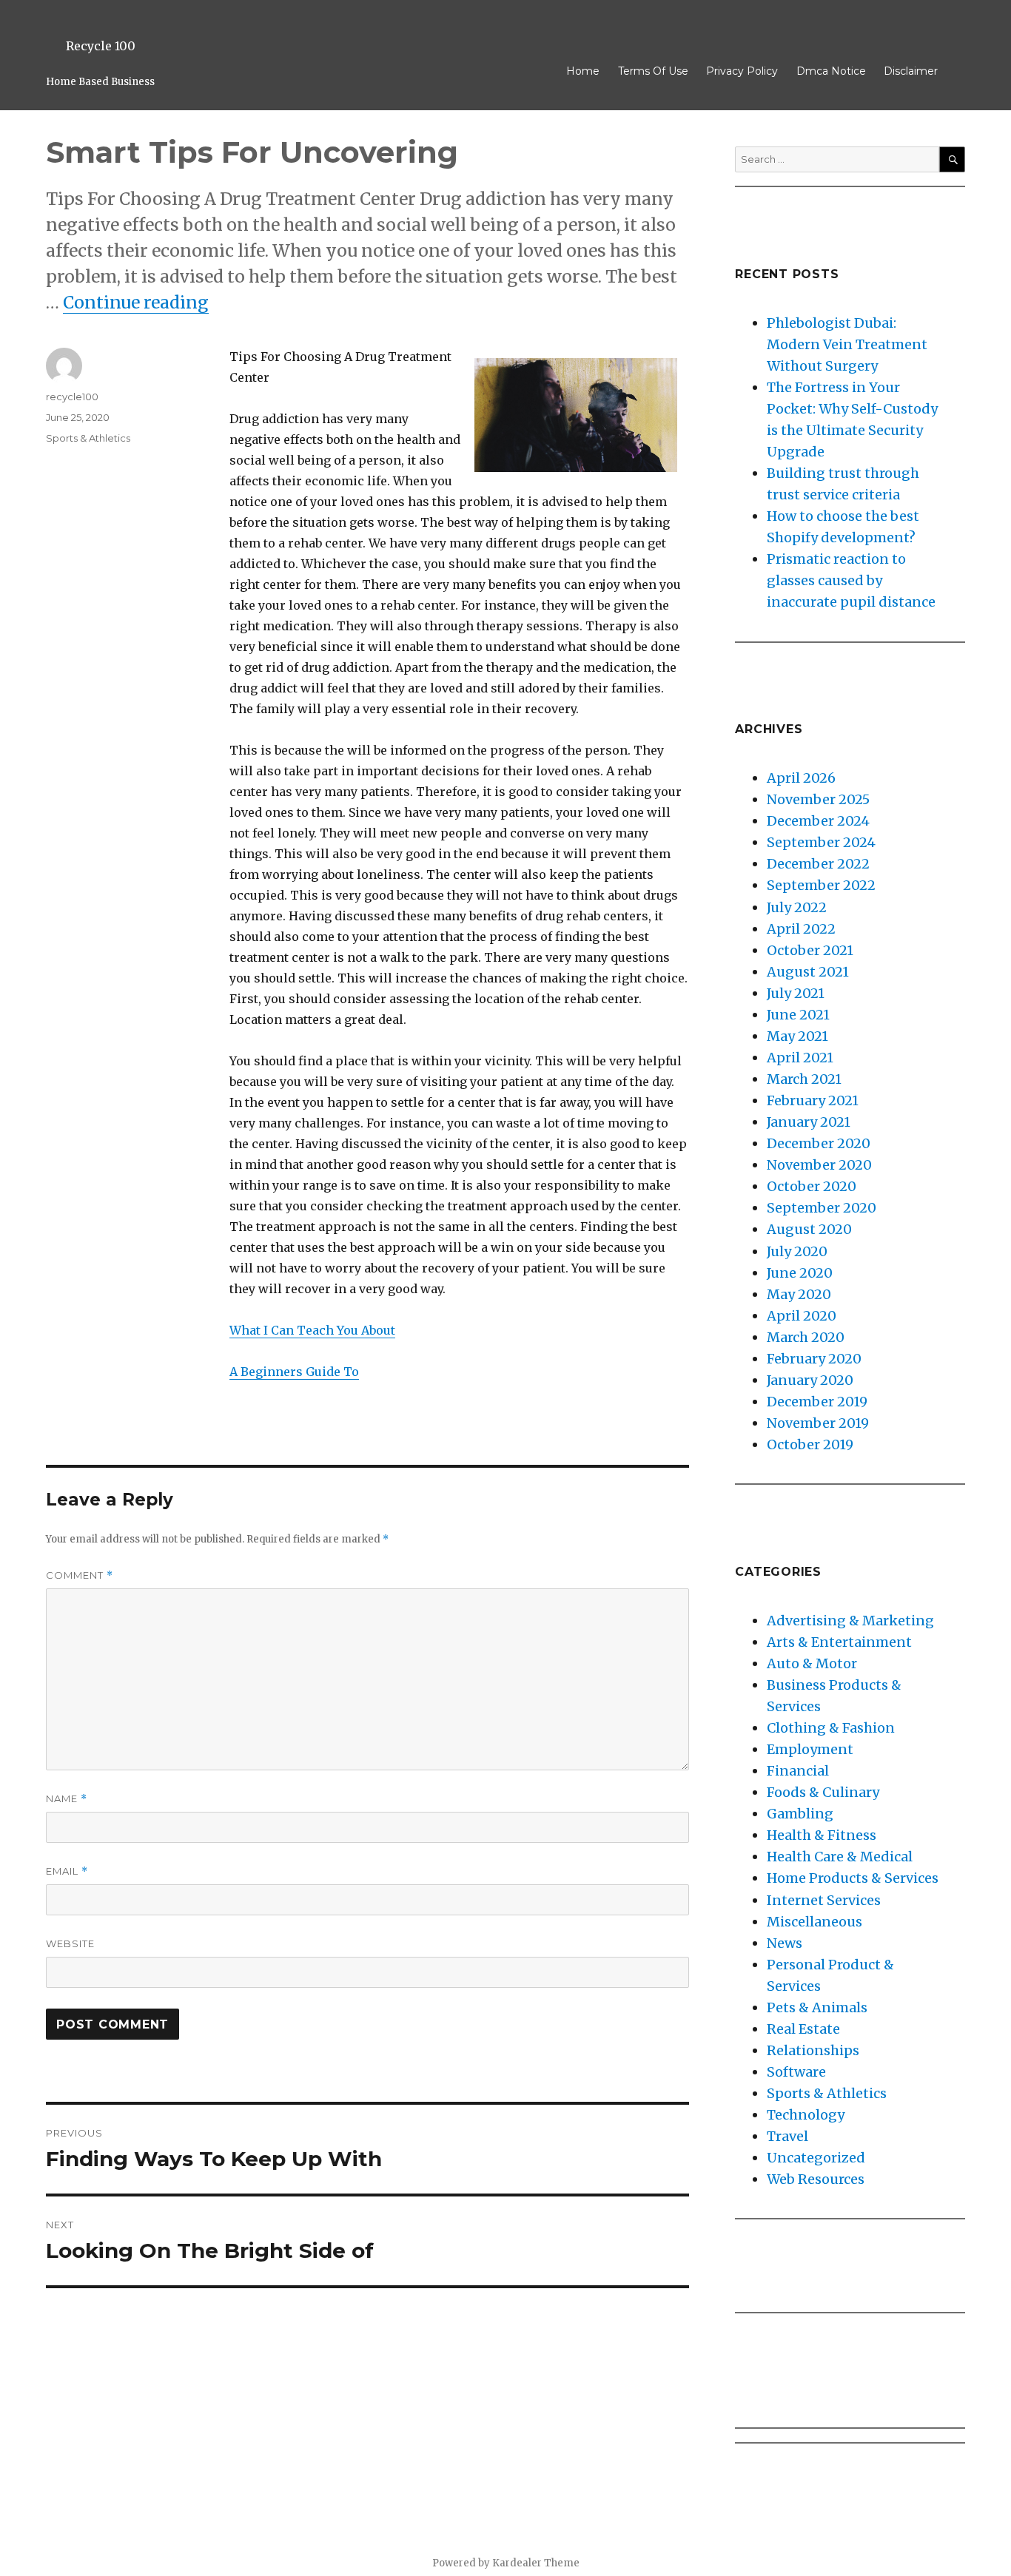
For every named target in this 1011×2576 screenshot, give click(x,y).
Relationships (813, 2050)
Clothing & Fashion (831, 1728)
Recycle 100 (101, 46)
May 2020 (799, 1294)
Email (67, 1871)
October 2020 (812, 1186)
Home (583, 71)
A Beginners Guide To (294, 1372)
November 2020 (819, 1165)
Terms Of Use (653, 71)
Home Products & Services (853, 1878)
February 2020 (814, 1359)
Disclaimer (911, 71)
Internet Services (824, 1900)
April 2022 (801, 929)
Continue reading (136, 302)
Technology (806, 2115)
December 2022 (818, 864)
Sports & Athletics (88, 438)
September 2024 (821, 842)
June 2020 (800, 1273)
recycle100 (72, 397)
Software (796, 2072)
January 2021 (809, 1122)
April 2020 (802, 1316)
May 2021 (797, 1036)
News (785, 1943)
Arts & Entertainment (839, 1642)
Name (67, 1799)
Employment (810, 1749)
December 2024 (818, 821)
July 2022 (797, 907)
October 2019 (810, 1444)
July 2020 (797, 1251)
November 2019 (818, 1423)
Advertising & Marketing (850, 1621)
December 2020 (819, 1143)
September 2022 (821, 885)
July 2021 (796, 993)
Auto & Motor (812, 1663)
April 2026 (801, 778)
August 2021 (808, 972)
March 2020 (806, 1337)
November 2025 (818, 799)
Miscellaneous (814, 1922)
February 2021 (813, 1100)
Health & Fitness (822, 1835)
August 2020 (809, 1229)
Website (70, 1943)
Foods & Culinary (823, 1792)
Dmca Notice (831, 71)
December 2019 (817, 1402)
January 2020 (810, 1380)
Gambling (800, 1814)
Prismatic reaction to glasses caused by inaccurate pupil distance (851, 580)
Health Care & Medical (840, 1857)
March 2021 (804, 1079)
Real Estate (803, 2029)
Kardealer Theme (536, 2563)
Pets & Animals (817, 2007)
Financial (798, 1771)
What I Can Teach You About (312, 1330)
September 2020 (822, 1208)
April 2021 (800, 1058)
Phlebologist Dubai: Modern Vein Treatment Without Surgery (847, 344)
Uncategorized (816, 2158)
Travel (787, 2136)
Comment (80, 1575)
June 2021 (798, 1015)
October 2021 (810, 950)
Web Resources (816, 2179)
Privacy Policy (742, 71)
